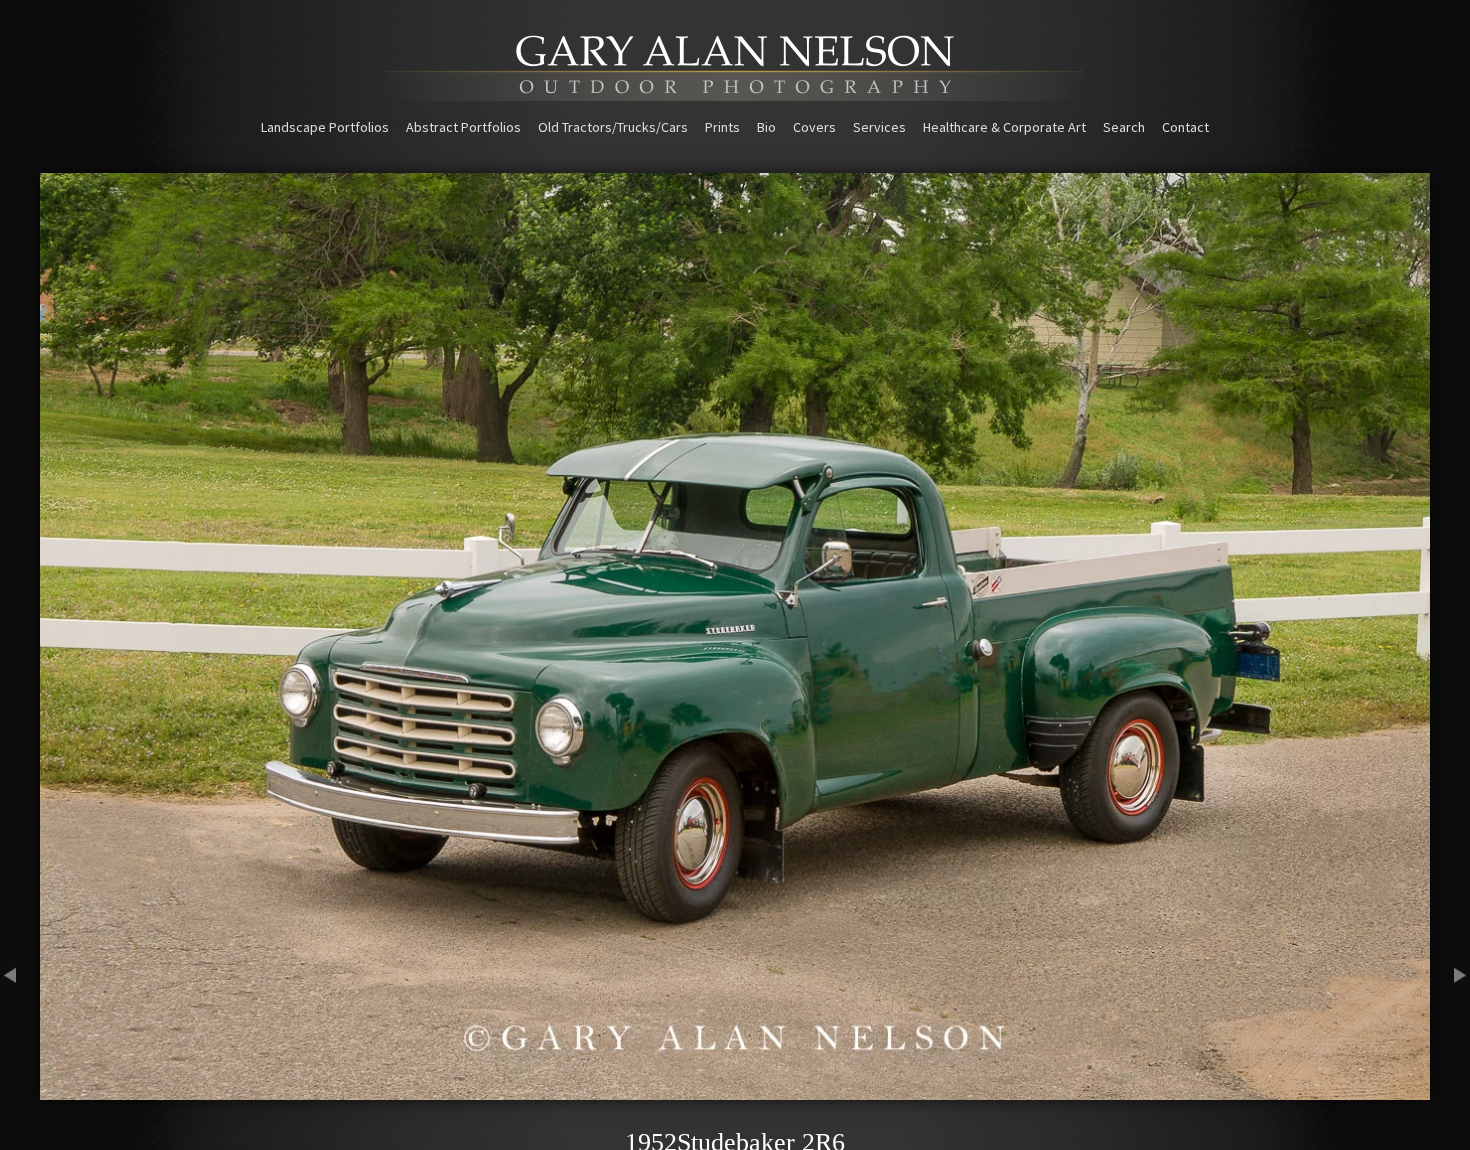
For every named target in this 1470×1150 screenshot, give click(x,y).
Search (1124, 127)
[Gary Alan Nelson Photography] (735, 94)
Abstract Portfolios (463, 127)
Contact (1185, 127)
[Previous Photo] (20, 1091)
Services (879, 127)
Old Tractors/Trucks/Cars (613, 127)
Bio (766, 127)
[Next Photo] (1450, 1091)
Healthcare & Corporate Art (1004, 127)
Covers (814, 127)
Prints (722, 127)
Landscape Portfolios (325, 127)
